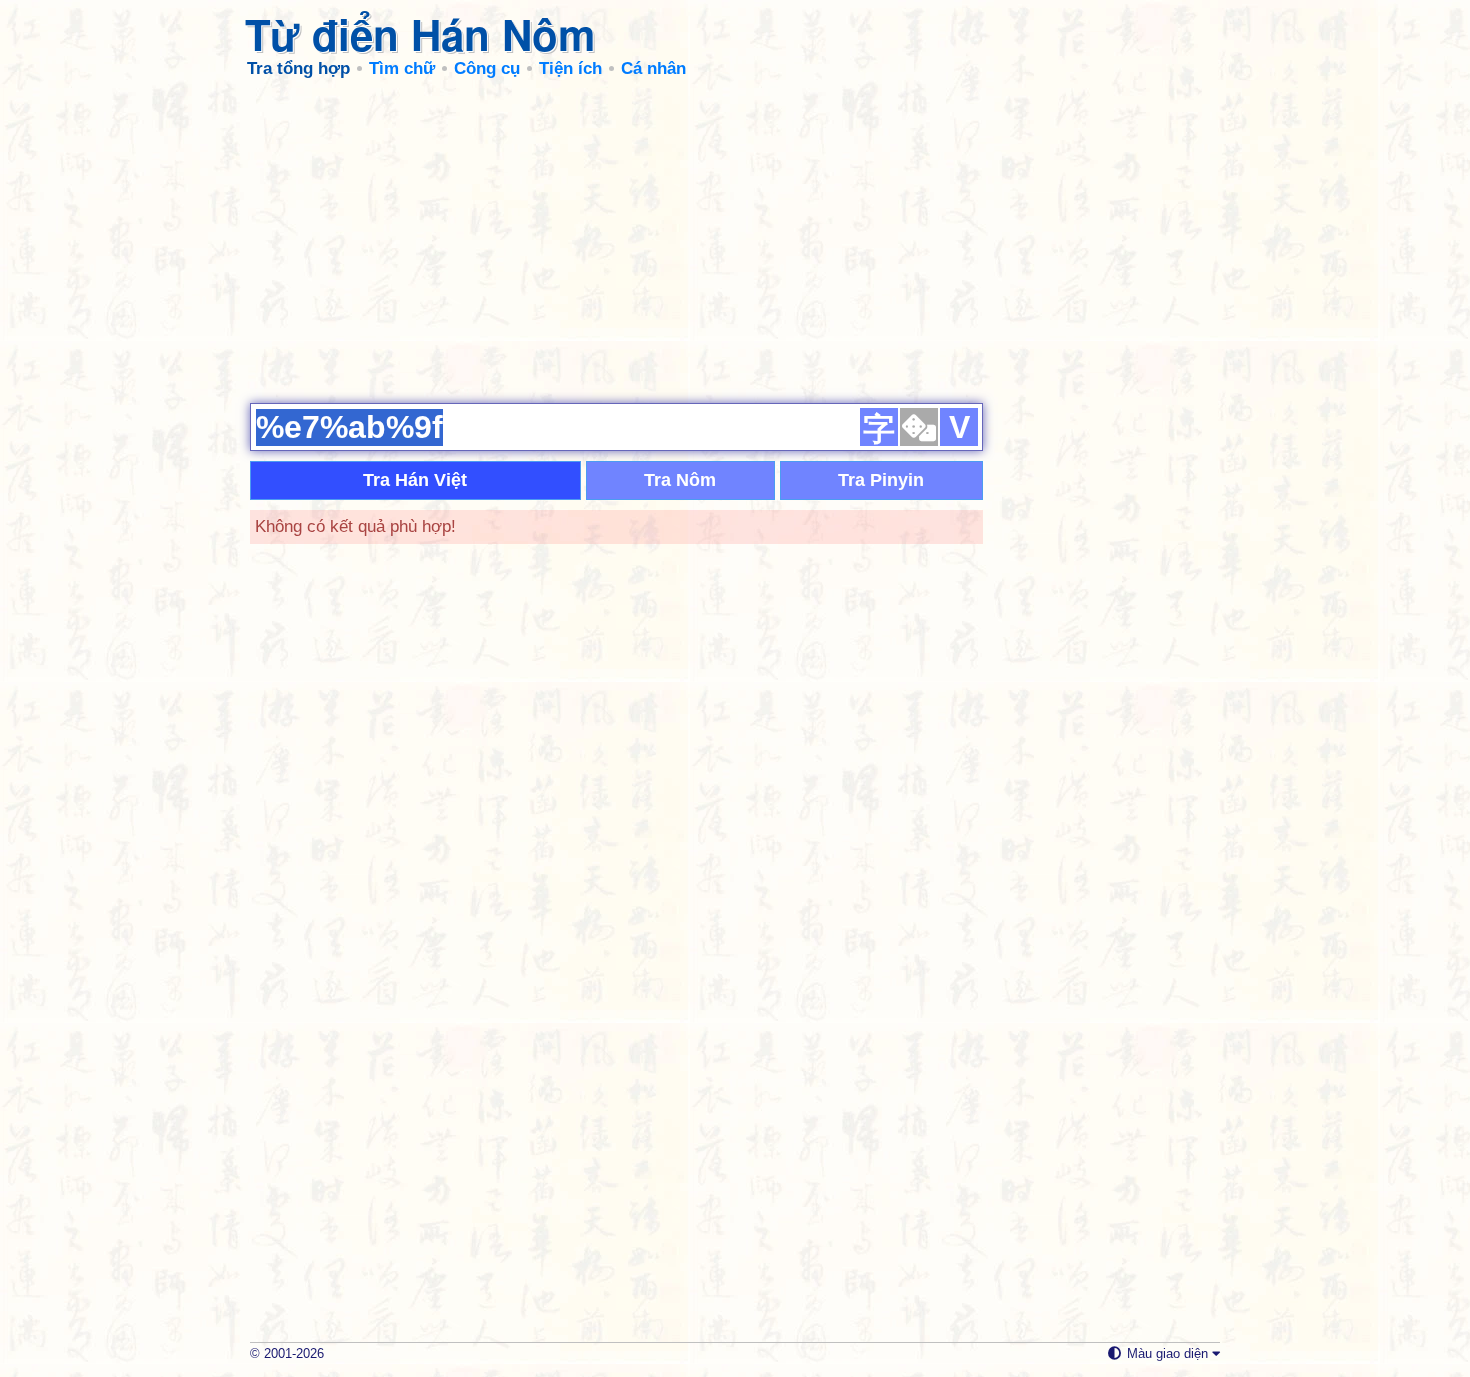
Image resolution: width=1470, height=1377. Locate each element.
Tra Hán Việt (415, 480)
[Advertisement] (735, 240)
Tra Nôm (680, 480)
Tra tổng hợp (298, 68)
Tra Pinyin (881, 480)
